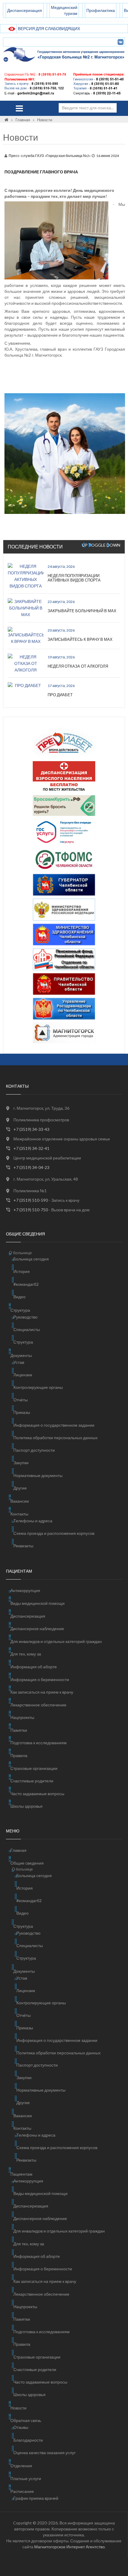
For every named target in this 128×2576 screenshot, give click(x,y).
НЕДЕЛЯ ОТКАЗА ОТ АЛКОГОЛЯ (78, 666)
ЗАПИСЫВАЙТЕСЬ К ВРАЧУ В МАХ (80, 639)
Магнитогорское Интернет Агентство (70, 2547)
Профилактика (101, 10)
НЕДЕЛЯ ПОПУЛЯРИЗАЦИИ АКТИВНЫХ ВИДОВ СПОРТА (74, 578)
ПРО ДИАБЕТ (60, 695)
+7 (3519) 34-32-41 (31, 1148)
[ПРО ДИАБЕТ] (26, 685)
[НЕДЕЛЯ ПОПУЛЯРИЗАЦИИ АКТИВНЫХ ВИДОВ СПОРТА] (26, 576)
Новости (45, 120)
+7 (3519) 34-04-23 (31, 1167)
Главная (23, 120)
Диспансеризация (25, 10)
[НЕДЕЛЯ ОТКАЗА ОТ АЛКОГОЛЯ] (26, 663)
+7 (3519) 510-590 (31, 1200)
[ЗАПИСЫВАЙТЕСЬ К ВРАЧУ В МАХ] (26, 636)
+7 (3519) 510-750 (31, 1210)
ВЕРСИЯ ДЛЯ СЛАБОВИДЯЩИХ (49, 28)
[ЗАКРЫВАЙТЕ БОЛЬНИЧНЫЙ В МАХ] (26, 608)
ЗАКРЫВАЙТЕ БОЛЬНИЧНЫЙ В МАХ (82, 611)
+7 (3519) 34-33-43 (31, 1129)
